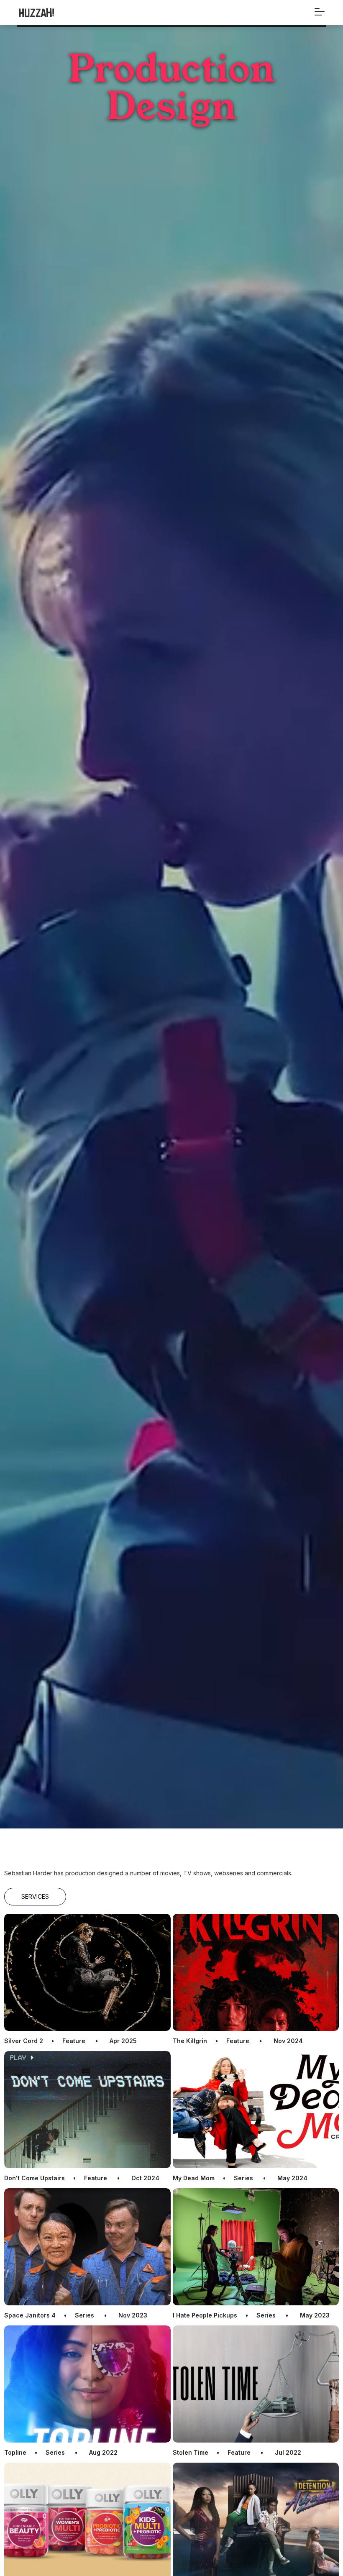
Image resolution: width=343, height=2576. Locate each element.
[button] (320, 9)
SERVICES (35, 1896)
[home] (56, 13)
